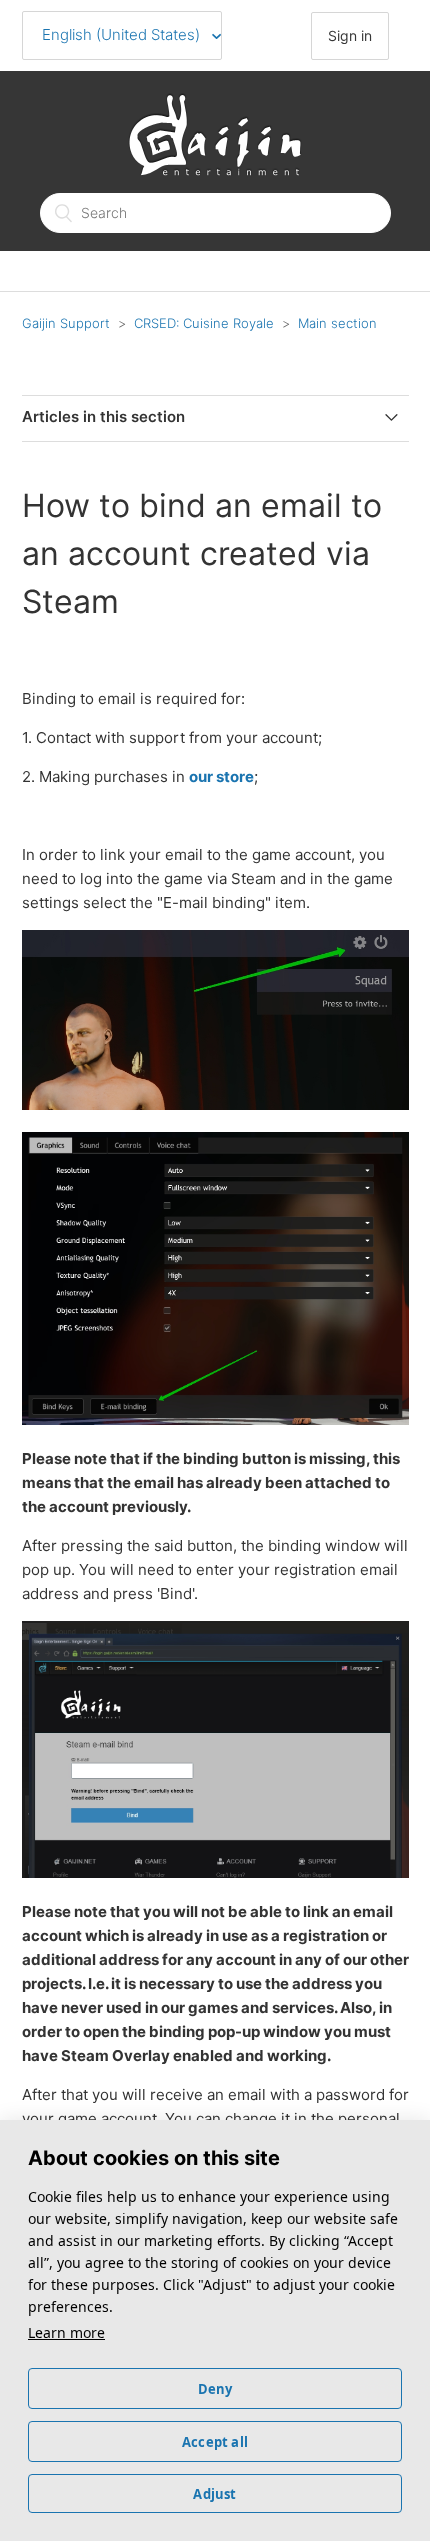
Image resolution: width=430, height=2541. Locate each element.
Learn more (66, 2332)
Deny (215, 2389)
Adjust (214, 2494)
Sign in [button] (350, 35)
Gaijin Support (66, 323)
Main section (337, 323)
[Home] (215, 170)
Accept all (215, 2442)
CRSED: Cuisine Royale (204, 323)
